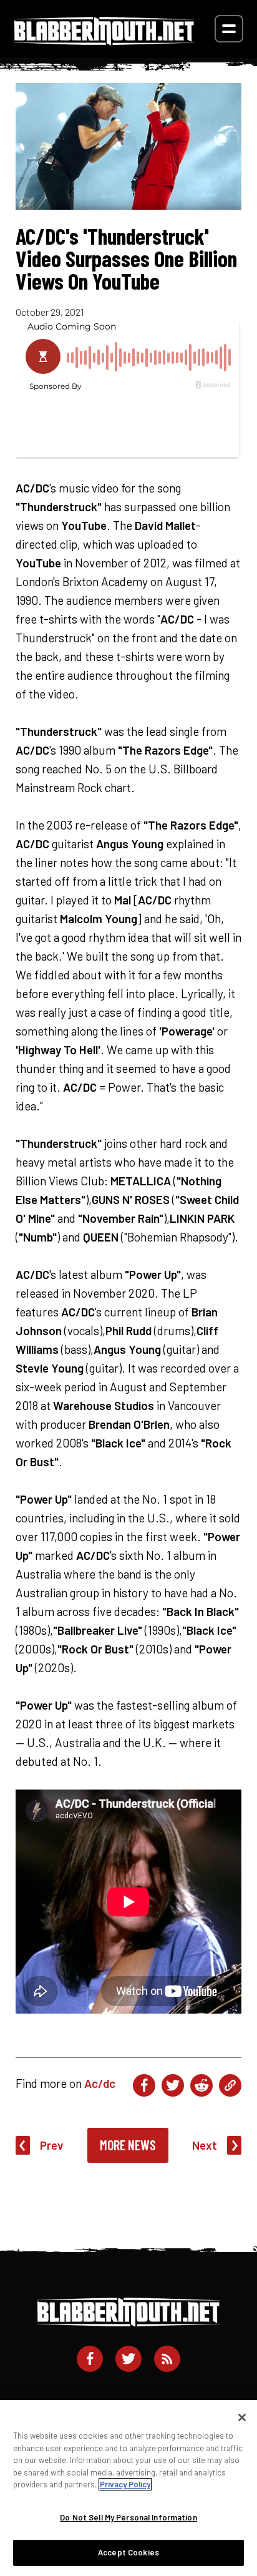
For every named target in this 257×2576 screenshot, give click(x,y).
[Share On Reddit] (201, 2085)
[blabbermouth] (104, 41)
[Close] (242, 2417)
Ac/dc (100, 2083)
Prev (52, 2145)
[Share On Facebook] (144, 2085)
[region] (128, 2488)
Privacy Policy (125, 2484)
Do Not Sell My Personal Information (128, 2517)
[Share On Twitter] (173, 2085)
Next (205, 2145)
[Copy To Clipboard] (230, 2085)
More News (128, 2145)
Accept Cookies (128, 2552)
